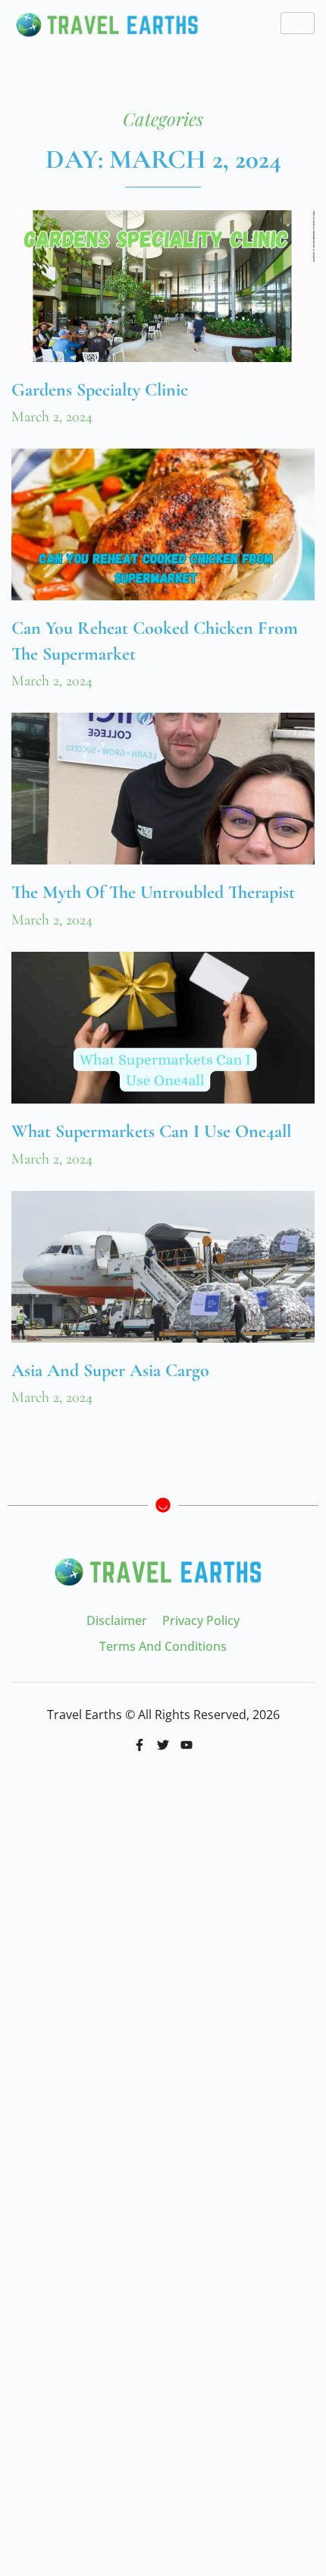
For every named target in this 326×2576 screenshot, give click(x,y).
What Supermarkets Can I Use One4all (151, 1131)
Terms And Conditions (163, 1646)
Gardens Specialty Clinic (100, 390)
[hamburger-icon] (298, 23)
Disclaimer (117, 1620)
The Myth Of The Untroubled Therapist (153, 892)
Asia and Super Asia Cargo (110, 1370)
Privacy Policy (201, 1620)
